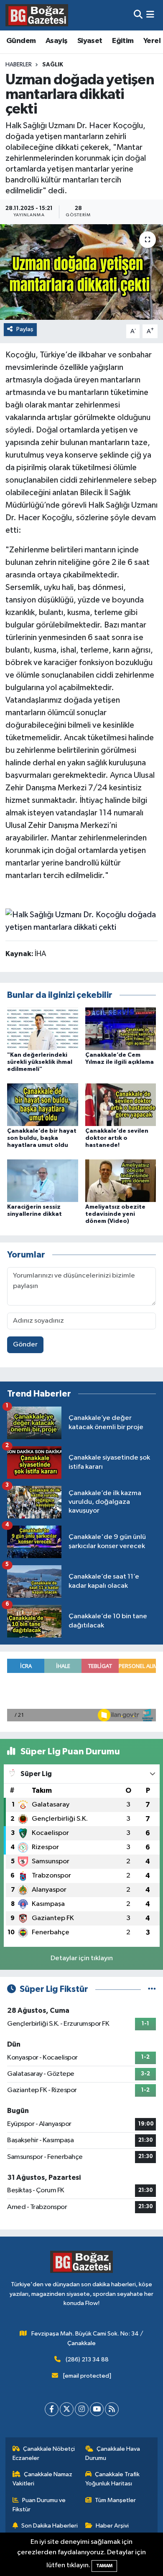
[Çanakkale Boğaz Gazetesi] (37, 15)
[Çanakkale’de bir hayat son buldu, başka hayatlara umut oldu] (43, 1105)
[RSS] (112, 2409)
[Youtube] (97, 2409)
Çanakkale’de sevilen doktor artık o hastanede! (117, 1138)
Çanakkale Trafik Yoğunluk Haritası (113, 2479)
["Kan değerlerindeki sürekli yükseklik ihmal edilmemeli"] (43, 1029)
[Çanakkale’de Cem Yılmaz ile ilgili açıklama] (121, 1029)
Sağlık (53, 65)
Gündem (21, 41)
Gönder (25, 1345)
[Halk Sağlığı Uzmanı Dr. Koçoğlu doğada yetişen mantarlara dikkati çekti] (82, 920)
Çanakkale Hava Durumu (113, 2453)
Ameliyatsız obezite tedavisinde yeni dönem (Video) (115, 1214)
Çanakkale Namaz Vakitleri (43, 2479)
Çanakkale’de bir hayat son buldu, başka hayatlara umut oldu (42, 1138)
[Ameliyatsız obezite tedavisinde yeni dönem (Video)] (121, 1180)
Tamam (104, 2566)
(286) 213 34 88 (87, 2360)
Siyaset (90, 41)
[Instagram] (82, 2409)
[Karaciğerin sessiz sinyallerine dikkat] (43, 1180)
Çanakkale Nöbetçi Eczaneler (44, 2453)
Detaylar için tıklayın (82, 1958)
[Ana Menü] (150, 15)
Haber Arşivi (112, 2526)
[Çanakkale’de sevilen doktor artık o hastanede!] (121, 1105)
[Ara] (138, 15)
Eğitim (123, 41)
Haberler (19, 65)
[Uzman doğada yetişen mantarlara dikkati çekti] (81, 272)
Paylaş (25, 329)
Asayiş (56, 41)
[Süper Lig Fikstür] (152, 1989)
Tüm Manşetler (115, 2500)
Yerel (152, 41)
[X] (67, 2409)
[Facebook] (52, 2409)
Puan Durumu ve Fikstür (39, 2505)
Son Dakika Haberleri (50, 2526)
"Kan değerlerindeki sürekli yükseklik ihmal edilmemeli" (40, 1062)
